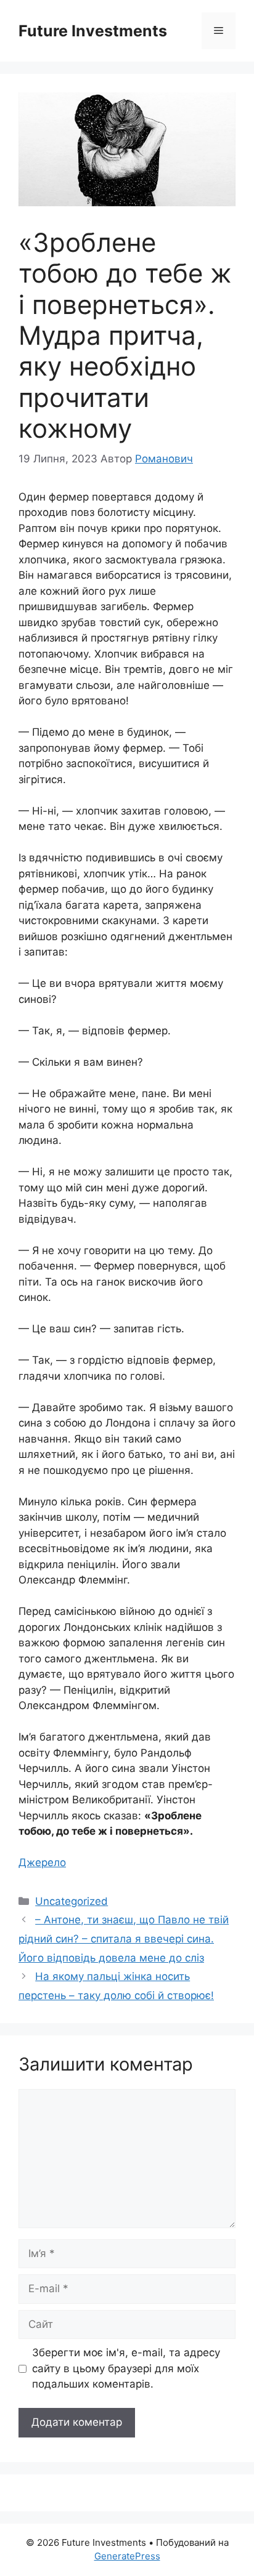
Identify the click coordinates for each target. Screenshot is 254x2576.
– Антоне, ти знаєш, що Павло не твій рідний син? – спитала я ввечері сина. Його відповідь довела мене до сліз (124, 1938)
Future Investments (93, 31)
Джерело (42, 1862)
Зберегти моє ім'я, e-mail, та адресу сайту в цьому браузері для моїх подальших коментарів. (126, 2368)
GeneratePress (127, 2556)
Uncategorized (72, 1901)
